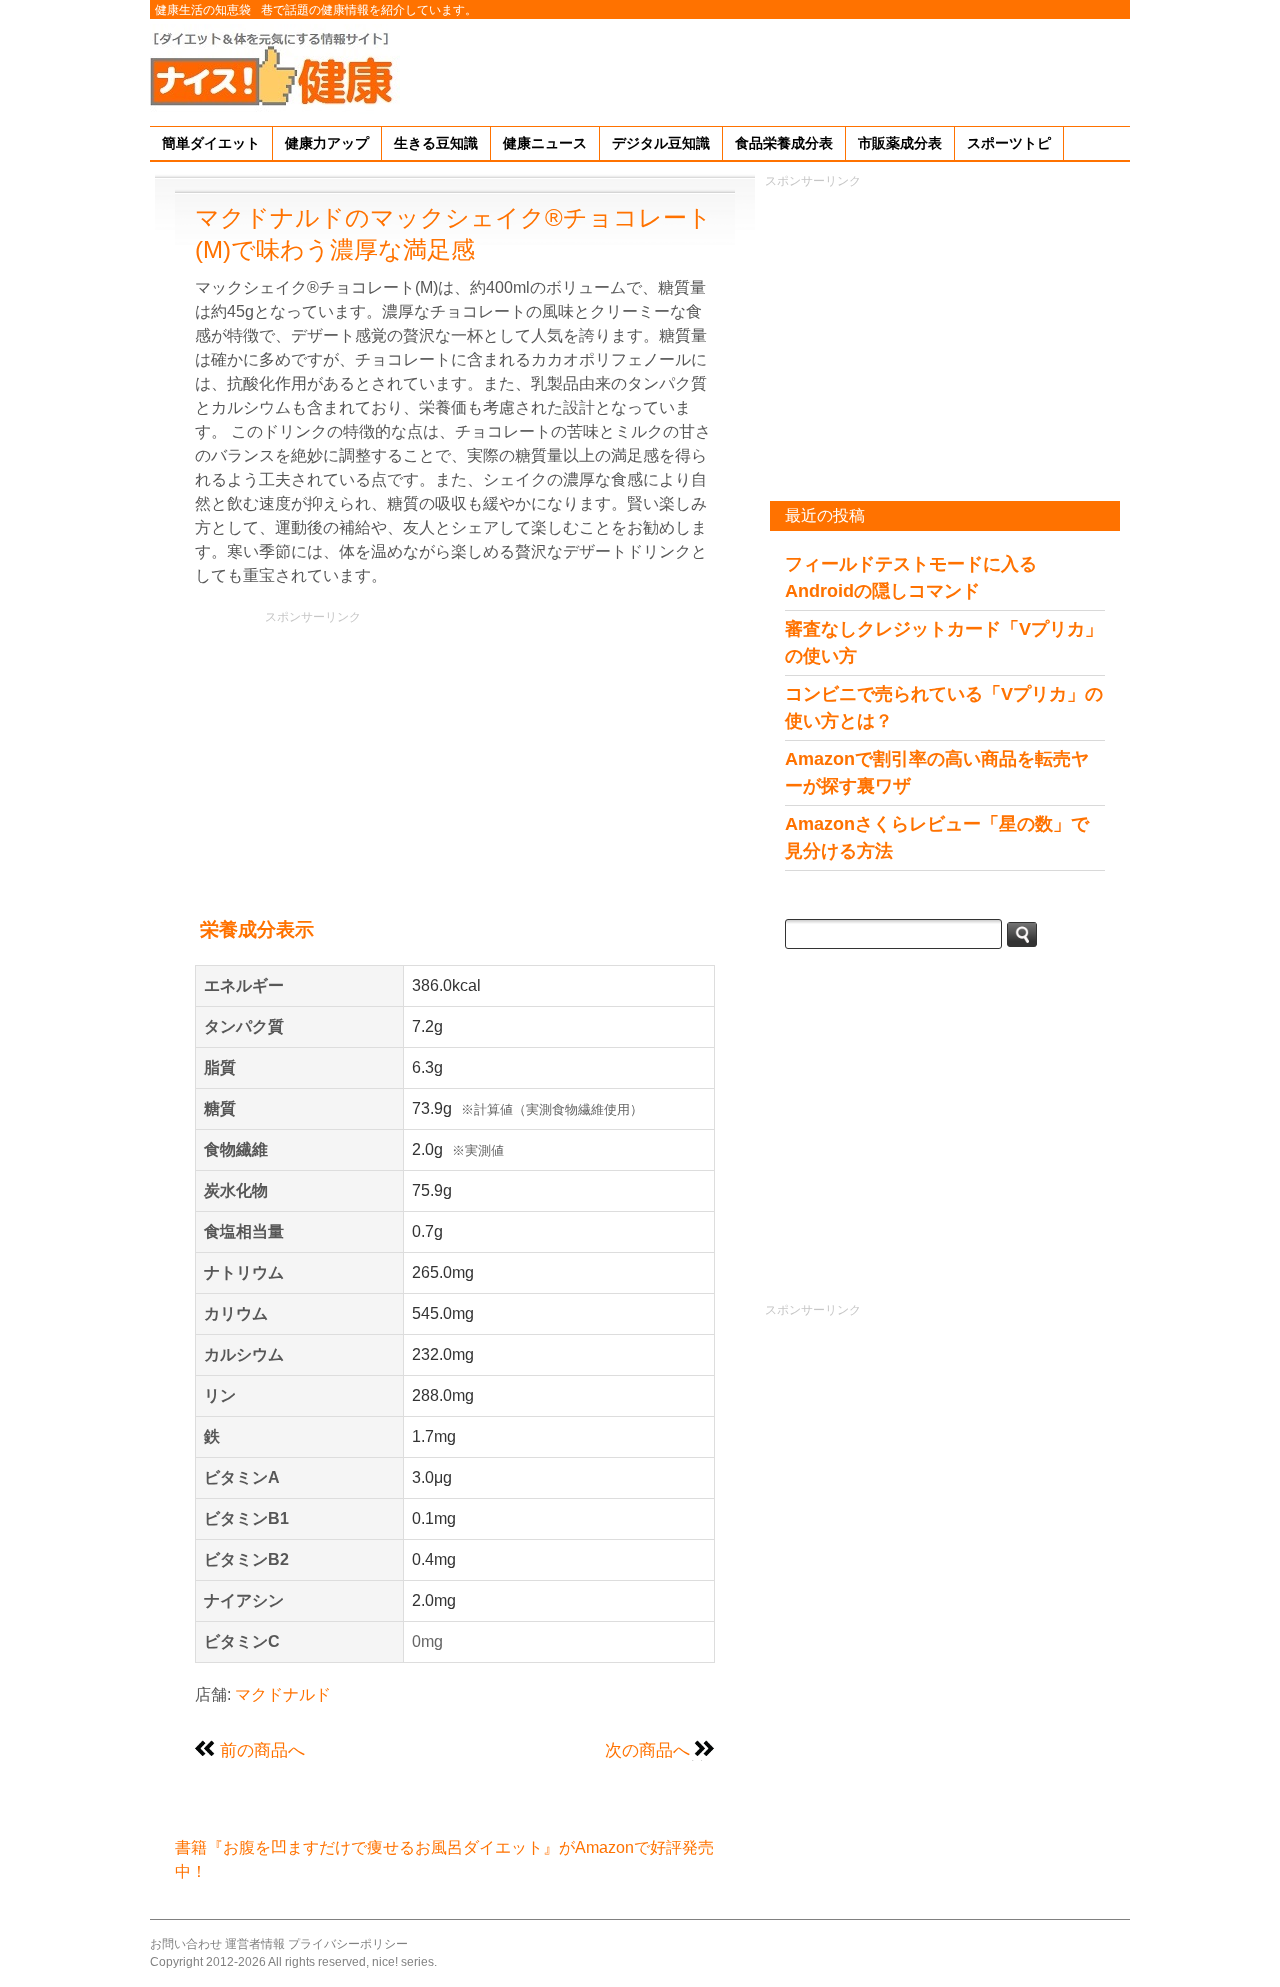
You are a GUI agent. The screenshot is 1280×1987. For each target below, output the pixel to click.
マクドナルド (283, 1694)
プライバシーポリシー (348, 1944)
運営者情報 (255, 1944)
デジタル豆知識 (661, 143)
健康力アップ (327, 143)
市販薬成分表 (900, 143)
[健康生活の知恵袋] (275, 67)
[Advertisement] (766, 69)
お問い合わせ (186, 1944)
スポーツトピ (1009, 143)
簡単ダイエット (211, 143)
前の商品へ (262, 1750)
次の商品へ (647, 1750)
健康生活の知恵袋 (203, 10)
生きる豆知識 (436, 143)
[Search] (1022, 934)
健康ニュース (545, 143)
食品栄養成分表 (784, 143)
